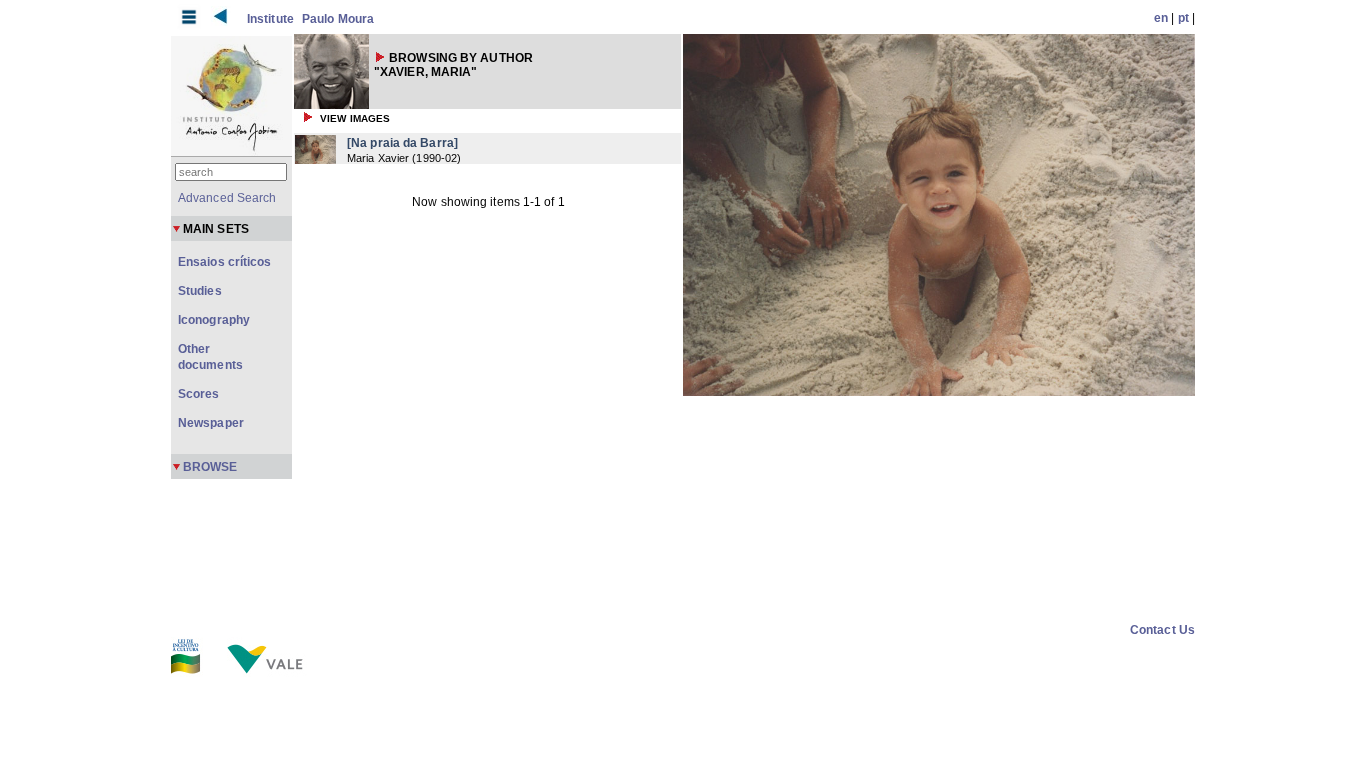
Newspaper (211, 423)
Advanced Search (227, 198)
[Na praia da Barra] (402, 143)
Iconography (214, 320)
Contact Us (1162, 630)
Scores (199, 394)
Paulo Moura (338, 19)
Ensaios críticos (225, 262)
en (1161, 18)
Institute (270, 19)
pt (1183, 18)
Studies (200, 291)
